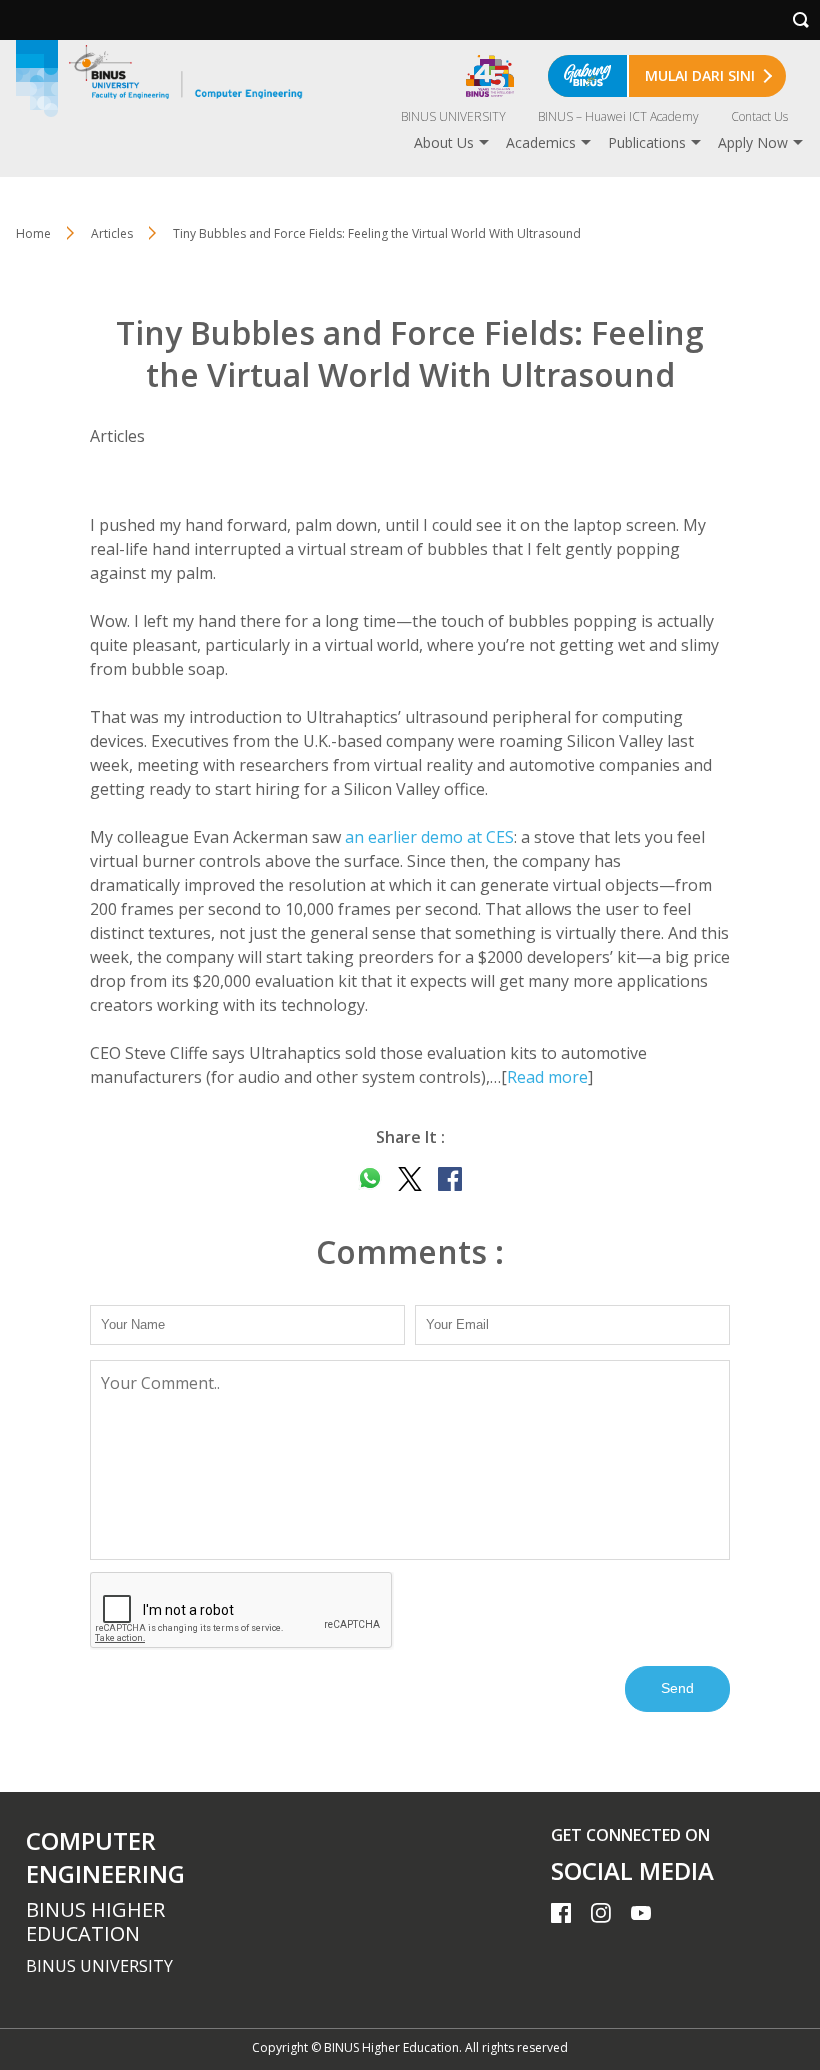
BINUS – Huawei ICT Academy (618, 116)
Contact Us (759, 116)
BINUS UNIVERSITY (453, 116)
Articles (112, 233)
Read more (547, 1077)
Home (33, 233)
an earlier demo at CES (429, 837)
